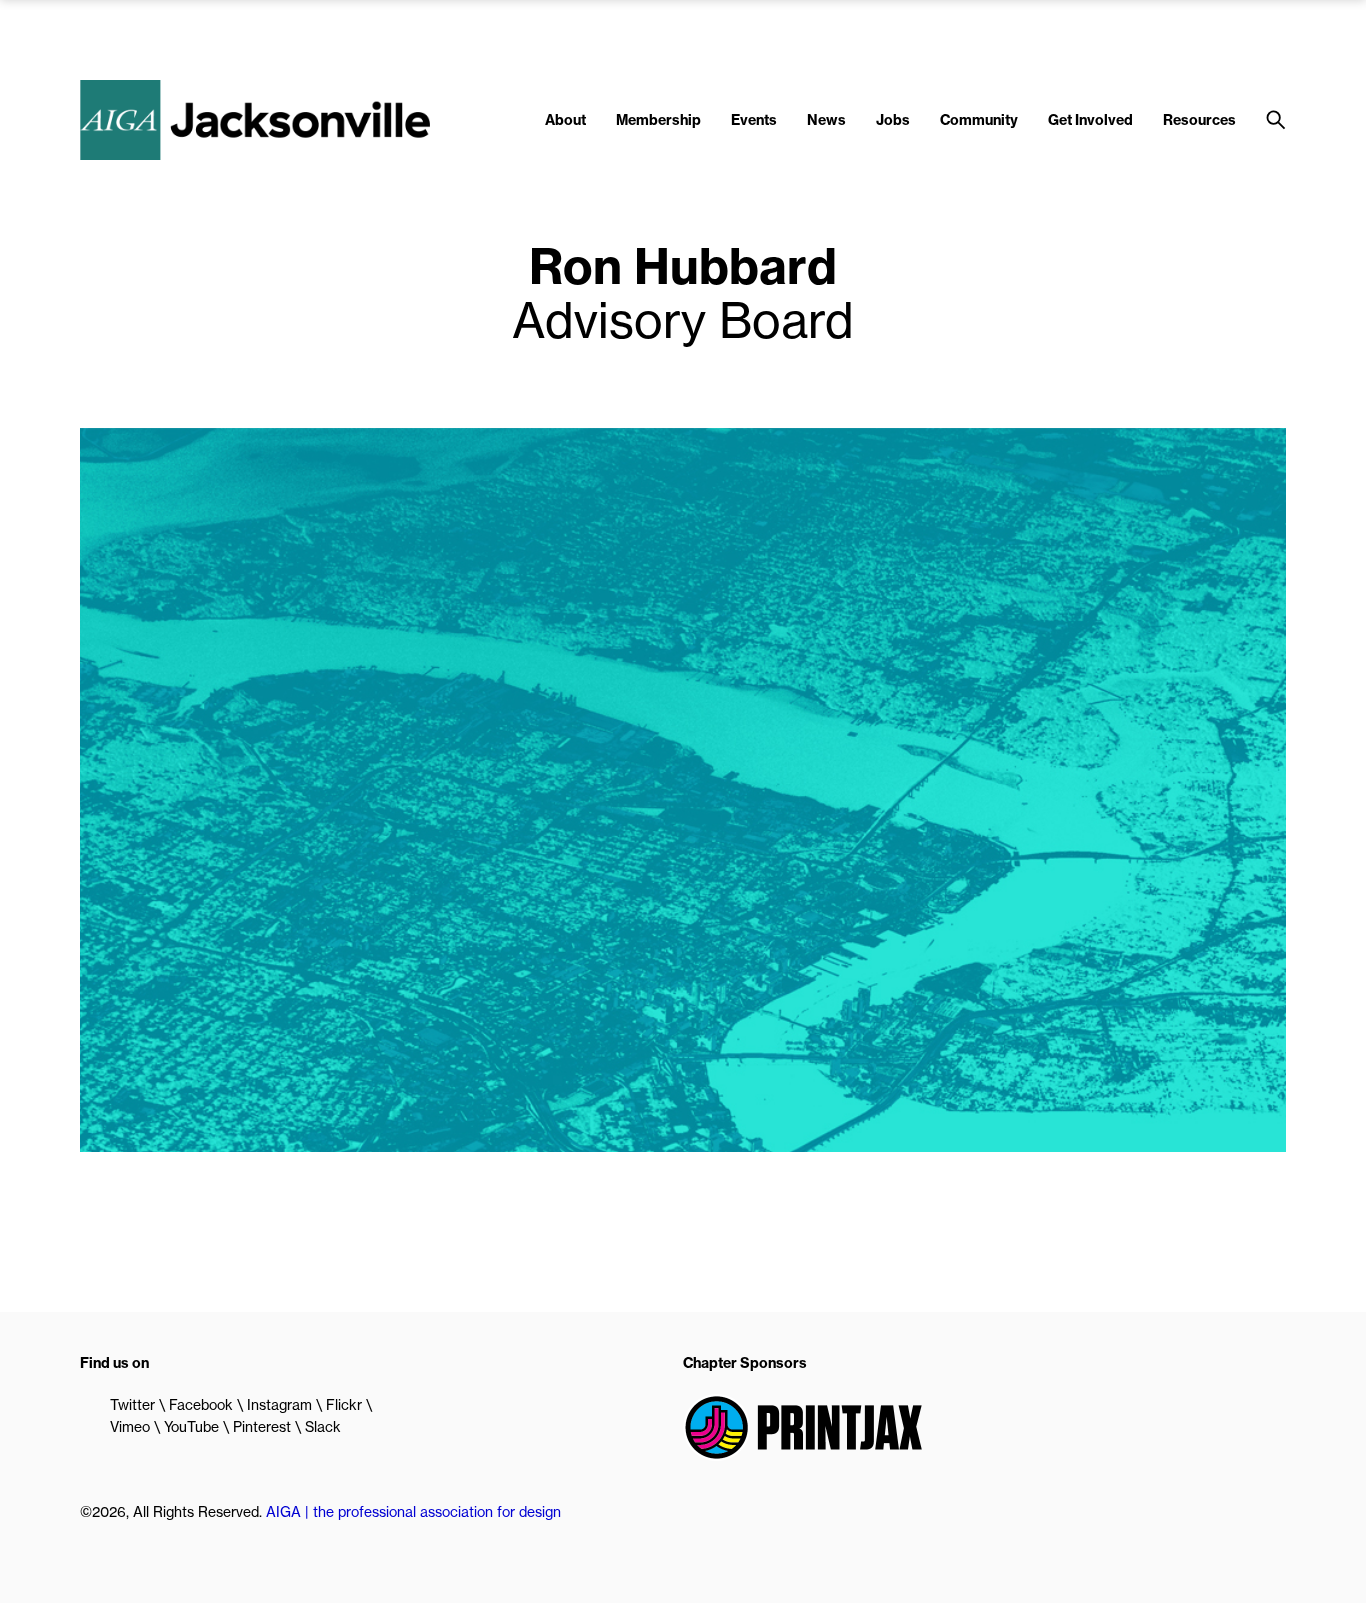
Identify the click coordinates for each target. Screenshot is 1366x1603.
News (826, 120)
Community (979, 120)
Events (754, 120)
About (565, 120)
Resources (1199, 120)
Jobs (893, 120)
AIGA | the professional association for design (413, 1512)
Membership (658, 120)
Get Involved (1090, 120)
